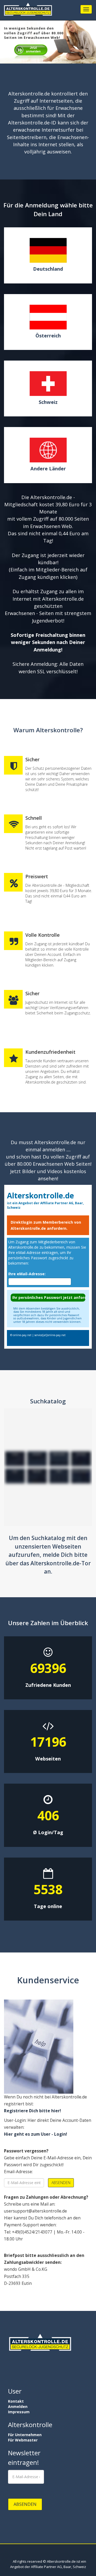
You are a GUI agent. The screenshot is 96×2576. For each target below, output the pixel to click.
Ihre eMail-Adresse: (27, 1274)
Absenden (61, 2183)
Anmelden (18, 2406)
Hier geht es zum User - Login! (35, 2134)
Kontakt (16, 2401)
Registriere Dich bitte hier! (32, 2111)
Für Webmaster (23, 2440)
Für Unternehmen (25, 2435)
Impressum (19, 2412)
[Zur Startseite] (28, 11)
